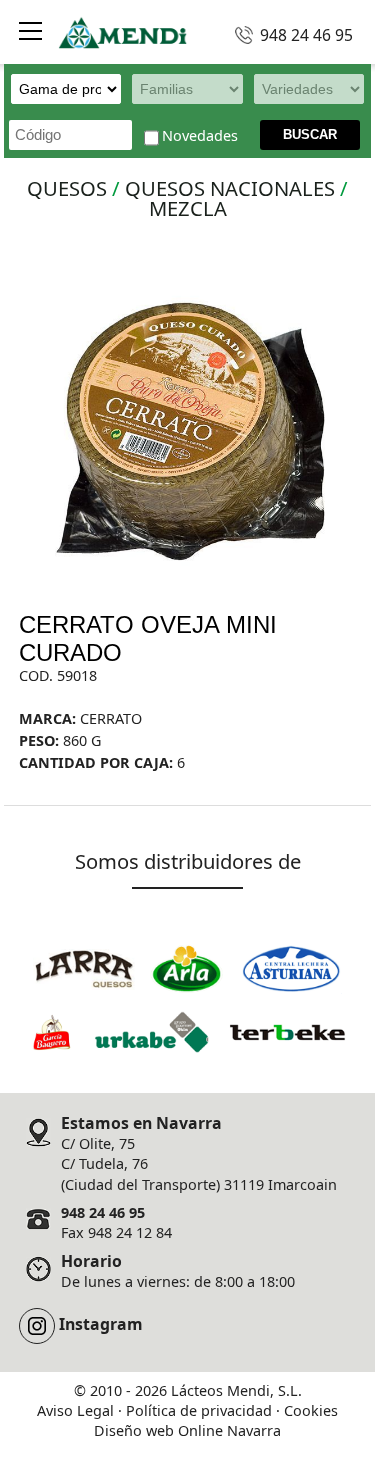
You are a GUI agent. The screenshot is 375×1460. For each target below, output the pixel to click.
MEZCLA (188, 208)
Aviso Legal (75, 1410)
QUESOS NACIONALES (230, 188)
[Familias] (184, 89)
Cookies (311, 1410)
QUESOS (67, 188)
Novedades (200, 136)
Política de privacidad (199, 1410)
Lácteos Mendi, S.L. (236, 1390)
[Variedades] (306, 89)
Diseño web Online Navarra (187, 1430)
